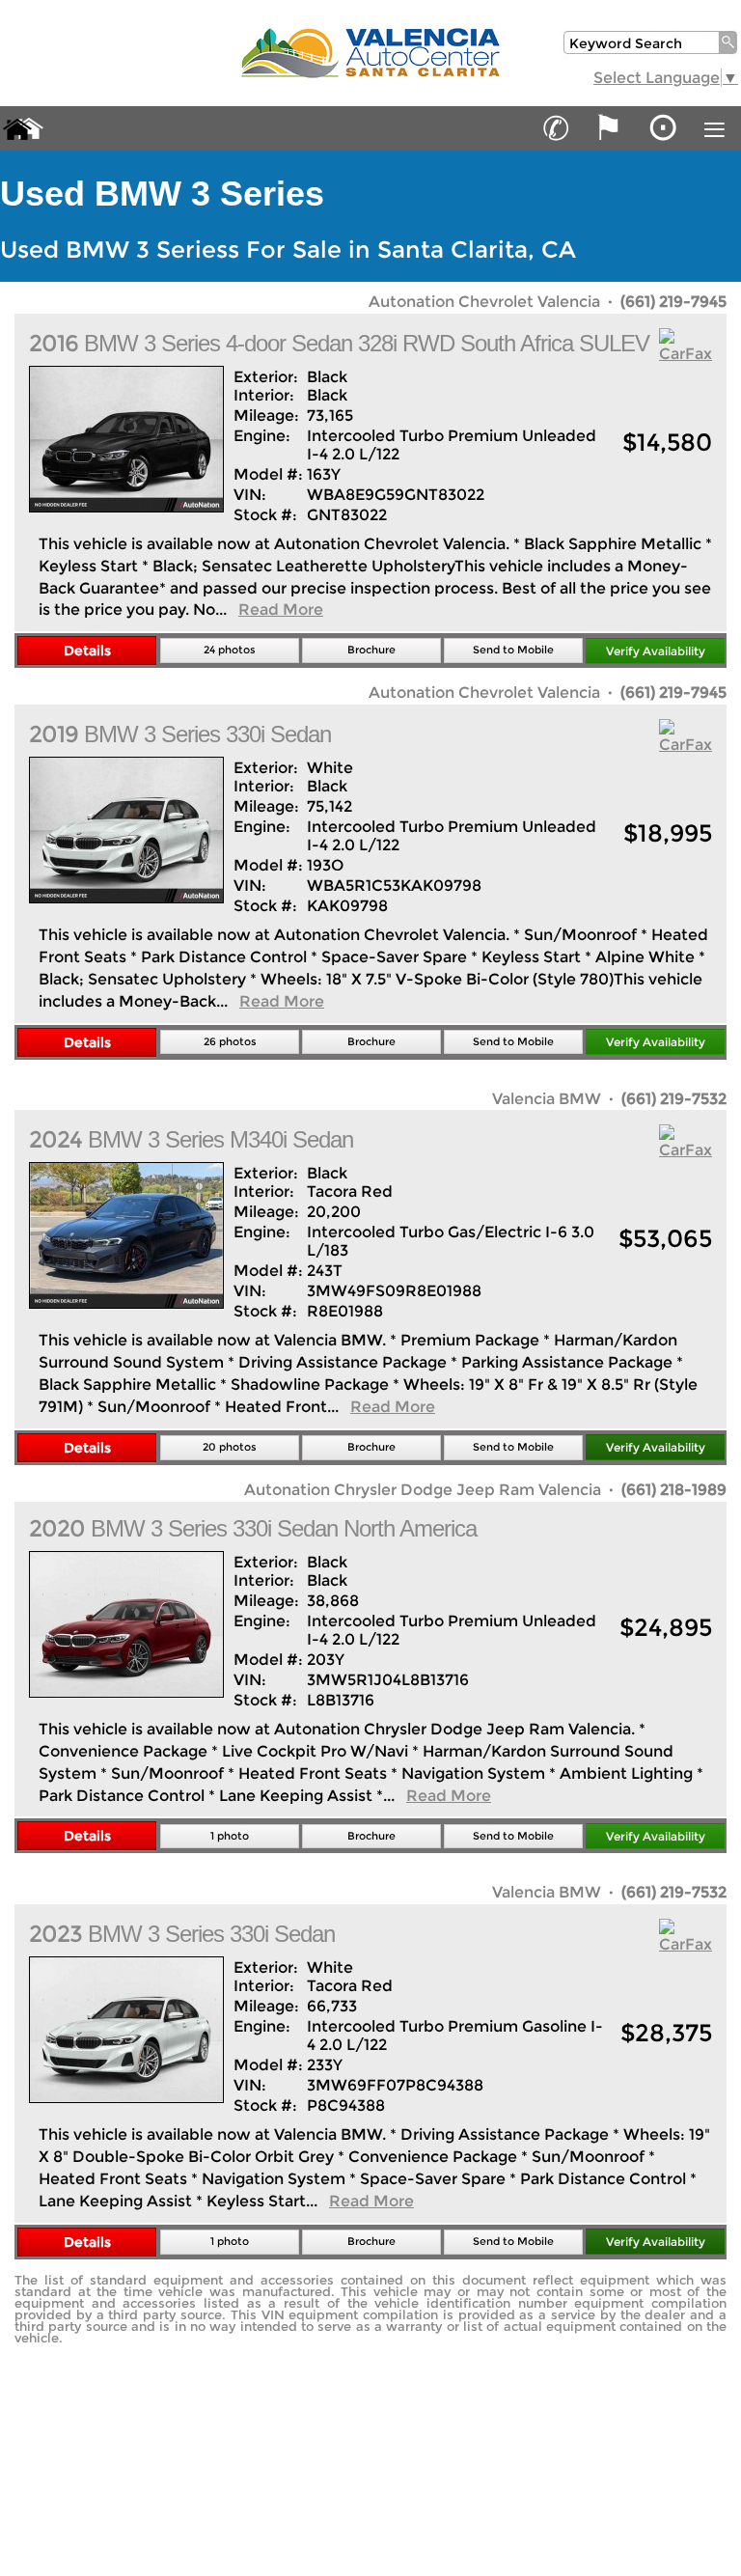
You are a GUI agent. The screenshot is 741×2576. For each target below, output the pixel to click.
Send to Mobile (513, 650)
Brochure (371, 650)
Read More (281, 609)
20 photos (230, 1447)
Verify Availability (656, 651)
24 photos (230, 650)
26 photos (230, 1041)
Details (87, 651)
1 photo (230, 1836)
